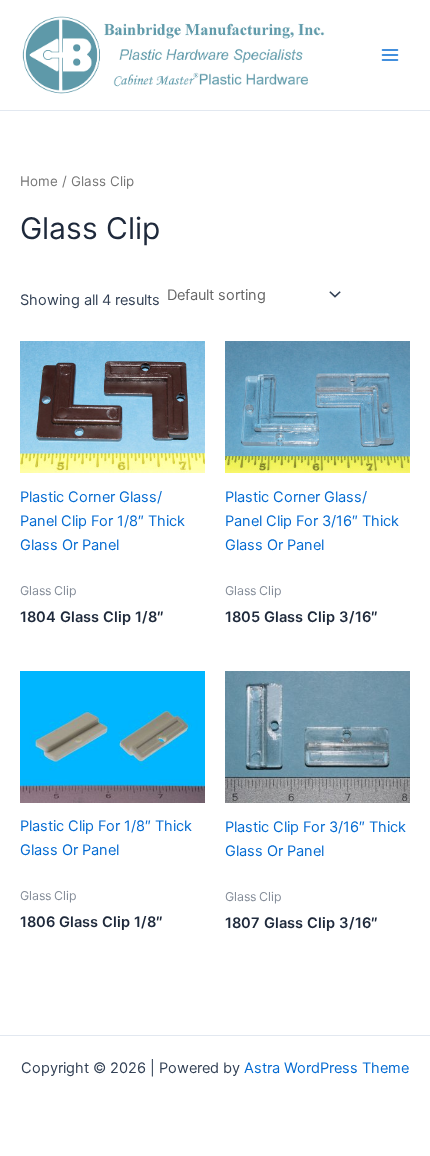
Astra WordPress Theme (326, 1068)
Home (39, 181)
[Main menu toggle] (390, 55)
